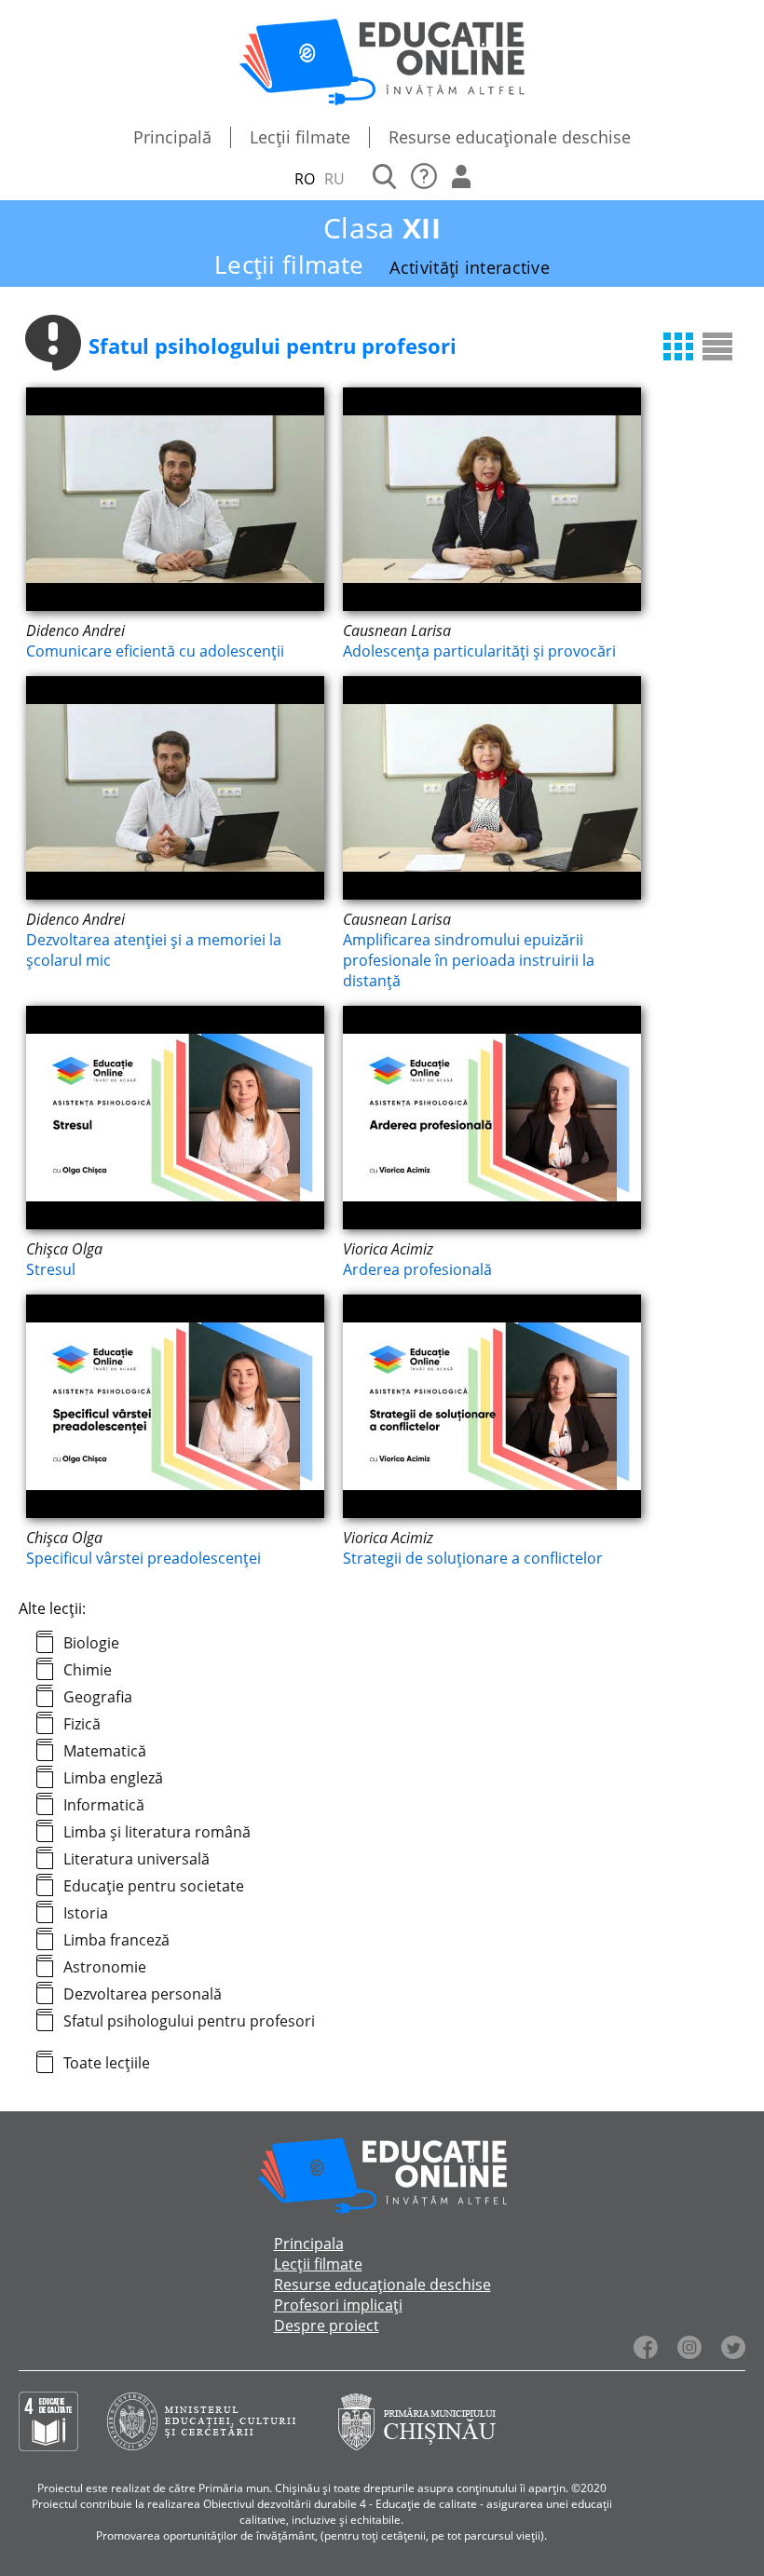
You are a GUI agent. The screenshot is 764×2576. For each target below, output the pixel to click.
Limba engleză (113, 1778)
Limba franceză (116, 1940)
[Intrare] (461, 179)
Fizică (82, 1724)
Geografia (98, 1697)
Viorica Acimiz (388, 1249)
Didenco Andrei (75, 630)
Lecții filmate (300, 137)
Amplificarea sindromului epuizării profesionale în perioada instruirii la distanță (469, 960)
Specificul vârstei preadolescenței (143, 1558)
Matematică (105, 1751)
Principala (309, 2244)
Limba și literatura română (157, 1832)
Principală (172, 137)
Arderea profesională (417, 1269)
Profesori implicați (338, 2305)
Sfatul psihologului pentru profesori (189, 2021)
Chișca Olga (64, 1249)
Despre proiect (327, 2325)
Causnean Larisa (397, 630)
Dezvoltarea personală (143, 1994)
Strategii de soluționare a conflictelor (473, 1558)
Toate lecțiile (107, 2063)
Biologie (91, 1643)
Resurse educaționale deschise (510, 137)
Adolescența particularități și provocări (479, 651)
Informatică (104, 1805)
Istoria (86, 1913)
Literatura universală (136, 1859)
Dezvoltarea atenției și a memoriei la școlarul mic (154, 950)
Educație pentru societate (154, 1886)
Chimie (88, 1670)
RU (334, 179)
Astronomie (105, 1967)
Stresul (51, 1269)
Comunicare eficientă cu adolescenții (155, 651)
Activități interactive (470, 267)
